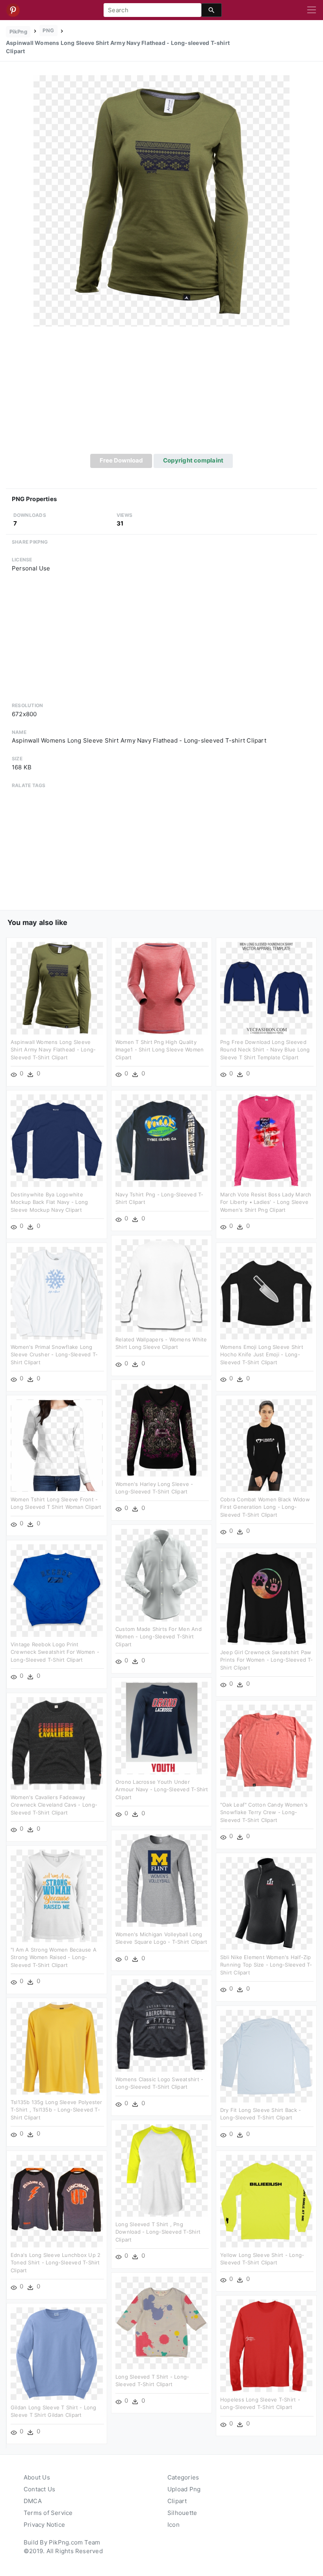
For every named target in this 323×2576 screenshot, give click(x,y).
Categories (183, 2477)
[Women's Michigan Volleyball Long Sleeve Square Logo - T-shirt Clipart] (161, 1880)
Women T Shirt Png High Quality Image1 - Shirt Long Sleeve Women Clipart (160, 1050)
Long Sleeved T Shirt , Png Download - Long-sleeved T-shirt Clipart (158, 2232)
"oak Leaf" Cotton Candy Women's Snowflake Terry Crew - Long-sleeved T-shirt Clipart (264, 1812)
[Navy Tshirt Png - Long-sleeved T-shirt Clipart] (161, 1140)
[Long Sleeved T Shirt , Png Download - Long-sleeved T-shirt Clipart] (161, 2170)
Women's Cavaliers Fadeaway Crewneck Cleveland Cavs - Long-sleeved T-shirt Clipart (54, 1805)
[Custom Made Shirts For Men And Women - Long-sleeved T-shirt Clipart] (161, 1575)
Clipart (177, 2501)
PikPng (18, 32)
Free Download (121, 460)
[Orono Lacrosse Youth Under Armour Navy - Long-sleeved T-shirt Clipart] (161, 1728)
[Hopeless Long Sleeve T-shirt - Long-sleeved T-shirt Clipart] (266, 2345)
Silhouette (182, 2513)
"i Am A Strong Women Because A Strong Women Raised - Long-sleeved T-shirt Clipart (54, 1957)
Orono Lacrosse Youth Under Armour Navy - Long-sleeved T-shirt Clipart (162, 1789)
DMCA (33, 2501)
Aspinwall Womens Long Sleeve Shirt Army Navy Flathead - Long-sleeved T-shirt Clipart (53, 1050)
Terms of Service (48, 2513)
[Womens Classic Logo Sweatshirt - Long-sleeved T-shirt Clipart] (161, 2025)
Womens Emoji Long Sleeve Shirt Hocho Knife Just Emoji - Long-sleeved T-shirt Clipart (262, 1355)
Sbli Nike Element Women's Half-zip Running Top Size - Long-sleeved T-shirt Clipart (266, 1965)
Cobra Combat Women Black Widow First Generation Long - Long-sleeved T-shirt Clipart (265, 1507)
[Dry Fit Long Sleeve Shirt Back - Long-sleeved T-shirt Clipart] (266, 2056)
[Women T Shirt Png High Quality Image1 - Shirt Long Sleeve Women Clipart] (161, 988)
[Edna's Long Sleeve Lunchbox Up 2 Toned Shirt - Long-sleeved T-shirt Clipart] (57, 2201)
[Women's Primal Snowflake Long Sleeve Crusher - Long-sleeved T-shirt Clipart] (57, 1293)
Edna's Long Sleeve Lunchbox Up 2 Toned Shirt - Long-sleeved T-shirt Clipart (56, 2263)
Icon (174, 2525)
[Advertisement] (161, 395)
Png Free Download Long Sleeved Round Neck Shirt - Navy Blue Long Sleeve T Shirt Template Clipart (265, 1050)
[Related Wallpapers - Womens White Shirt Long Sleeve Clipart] (161, 1285)
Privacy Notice (44, 2525)
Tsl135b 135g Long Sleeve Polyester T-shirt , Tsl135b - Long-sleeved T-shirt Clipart (57, 2110)
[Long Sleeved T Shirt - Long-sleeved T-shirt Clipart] (161, 2322)
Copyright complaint (193, 460)
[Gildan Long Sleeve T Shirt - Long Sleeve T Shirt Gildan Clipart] (57, 2353)
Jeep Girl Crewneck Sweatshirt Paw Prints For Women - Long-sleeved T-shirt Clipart (267, 1660)
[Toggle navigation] (312, 10)
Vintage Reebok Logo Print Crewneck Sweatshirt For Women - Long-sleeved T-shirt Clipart (55, 1652)
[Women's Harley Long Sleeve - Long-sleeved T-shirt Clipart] (161, 1430)
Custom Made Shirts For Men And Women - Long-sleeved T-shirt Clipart (159, 1637)
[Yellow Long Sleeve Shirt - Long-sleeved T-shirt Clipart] (266, 2201)
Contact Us (39, 2489)
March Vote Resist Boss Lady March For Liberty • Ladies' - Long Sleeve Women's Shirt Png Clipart (266, 1202)
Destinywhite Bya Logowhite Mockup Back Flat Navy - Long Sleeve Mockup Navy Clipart (49, 1202)
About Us (37, 2477)
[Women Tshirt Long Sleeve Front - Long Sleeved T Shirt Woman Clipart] (57, 1445)
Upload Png (184, 2489)
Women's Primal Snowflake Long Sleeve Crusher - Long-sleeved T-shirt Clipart (54, 1355)
